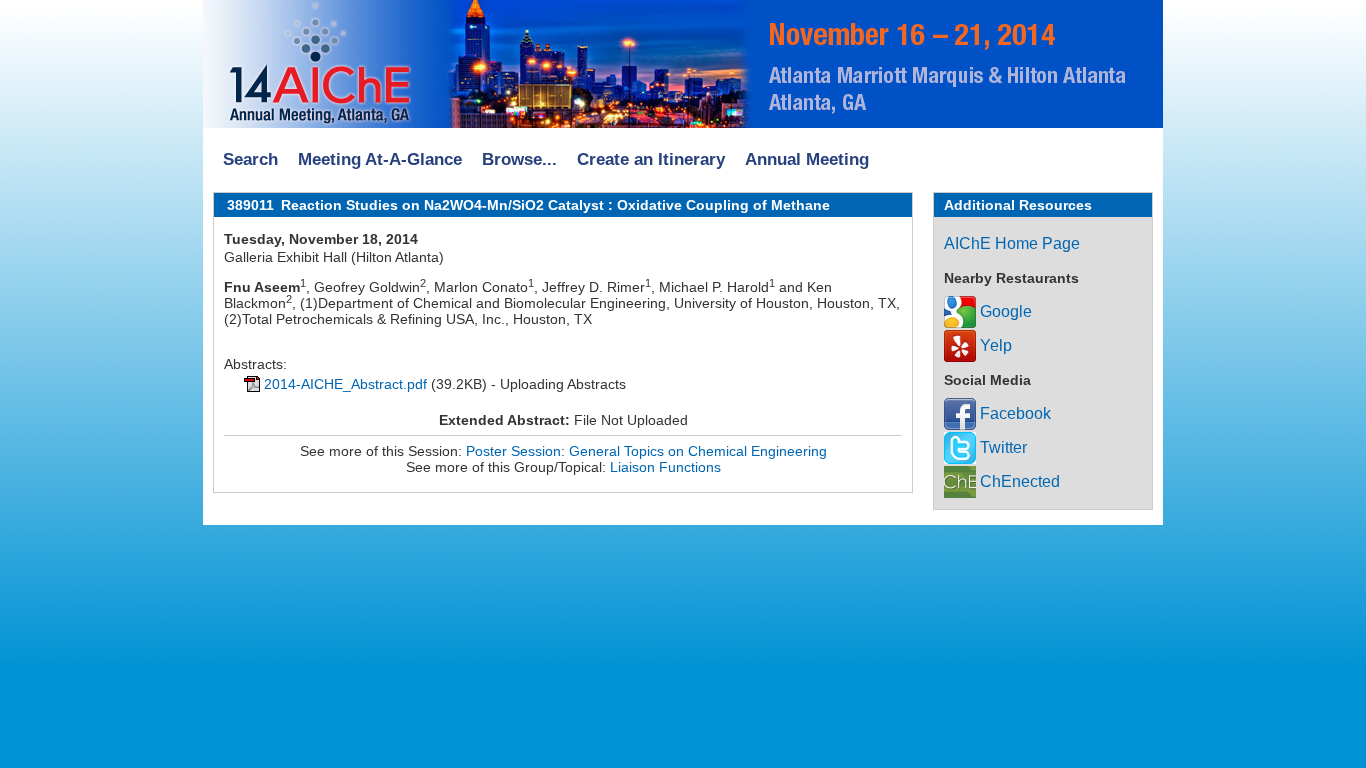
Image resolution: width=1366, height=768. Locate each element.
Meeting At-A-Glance (380, 159)
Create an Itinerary (651, 159)
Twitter (1001, 447)
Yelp (994, 345)
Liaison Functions (665, 467)
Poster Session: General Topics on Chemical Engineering (646, 451)
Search (250, 159)
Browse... (519, 159)
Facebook (1013, 413)
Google (1004, 311)
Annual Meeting (807, 159)
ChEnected (1018, 481)
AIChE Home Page (1012, 243)
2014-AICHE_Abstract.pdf (345, 384)
